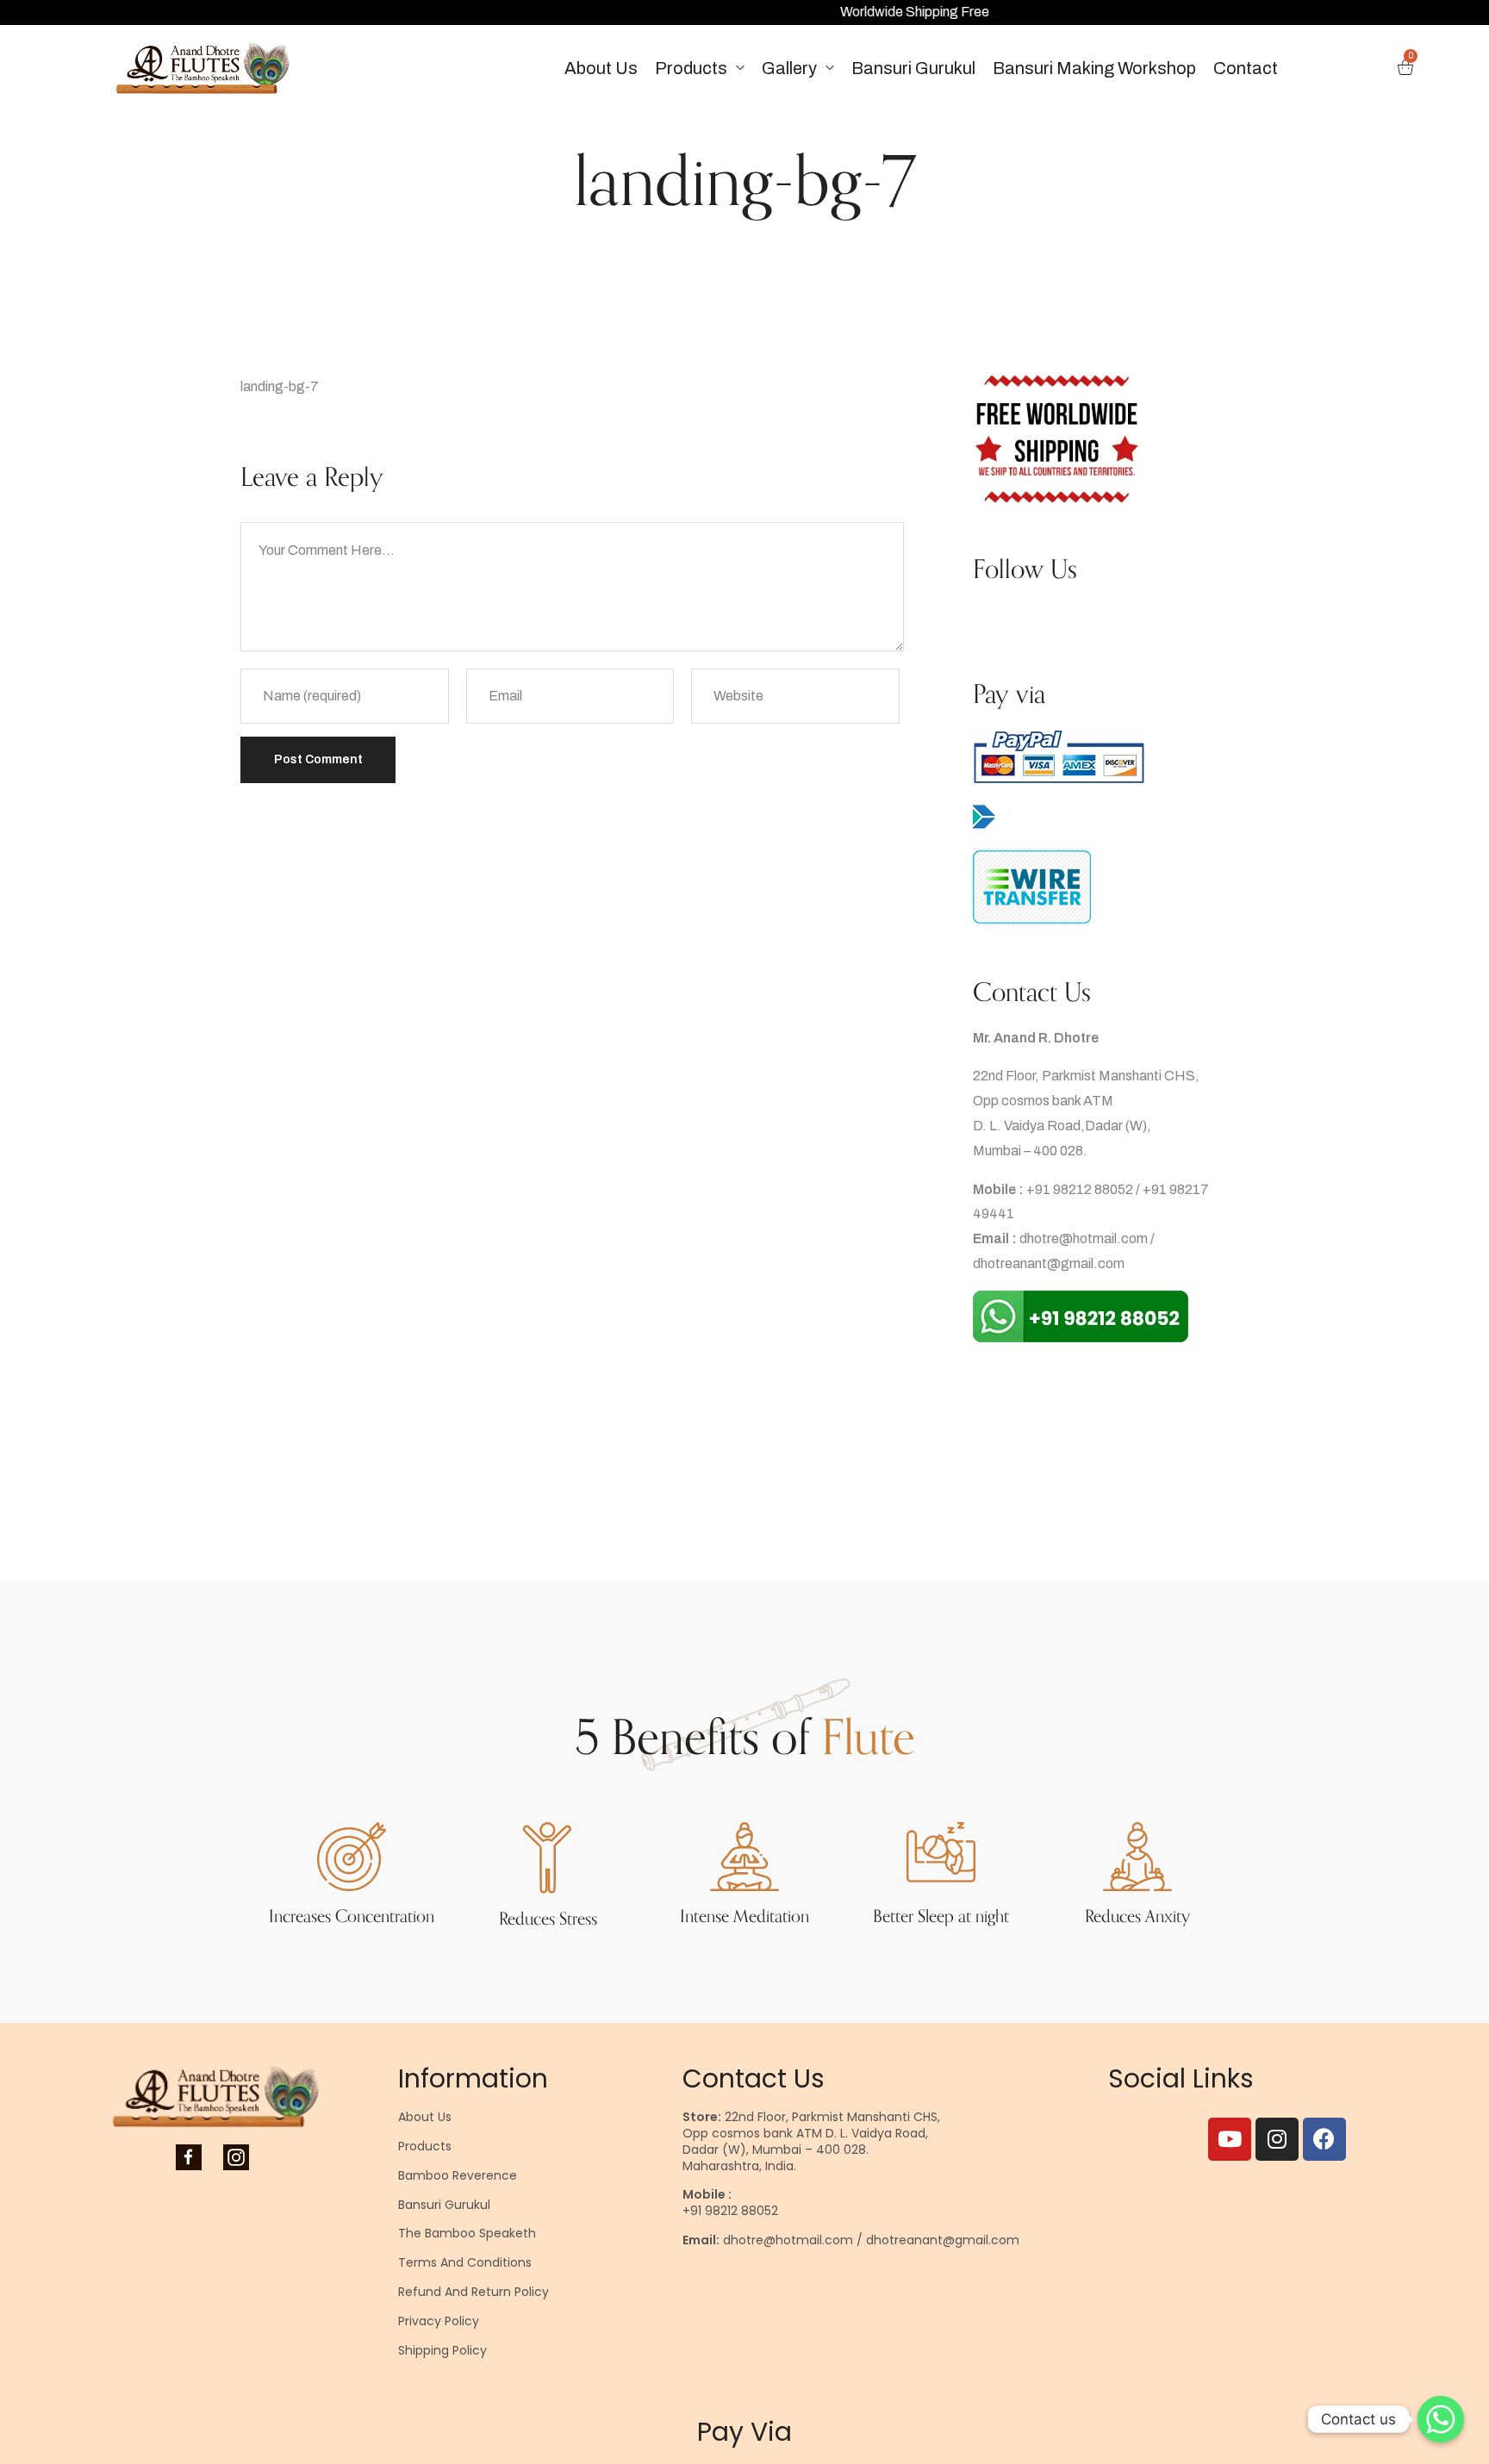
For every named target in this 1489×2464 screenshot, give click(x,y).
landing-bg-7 (280, 386)
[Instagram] (1277, 2139)
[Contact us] (1441, 2419)
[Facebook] (1324, 2139)
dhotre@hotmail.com (1084, 1238)
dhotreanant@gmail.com (1049, 1263)
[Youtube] (1230, 2139)
